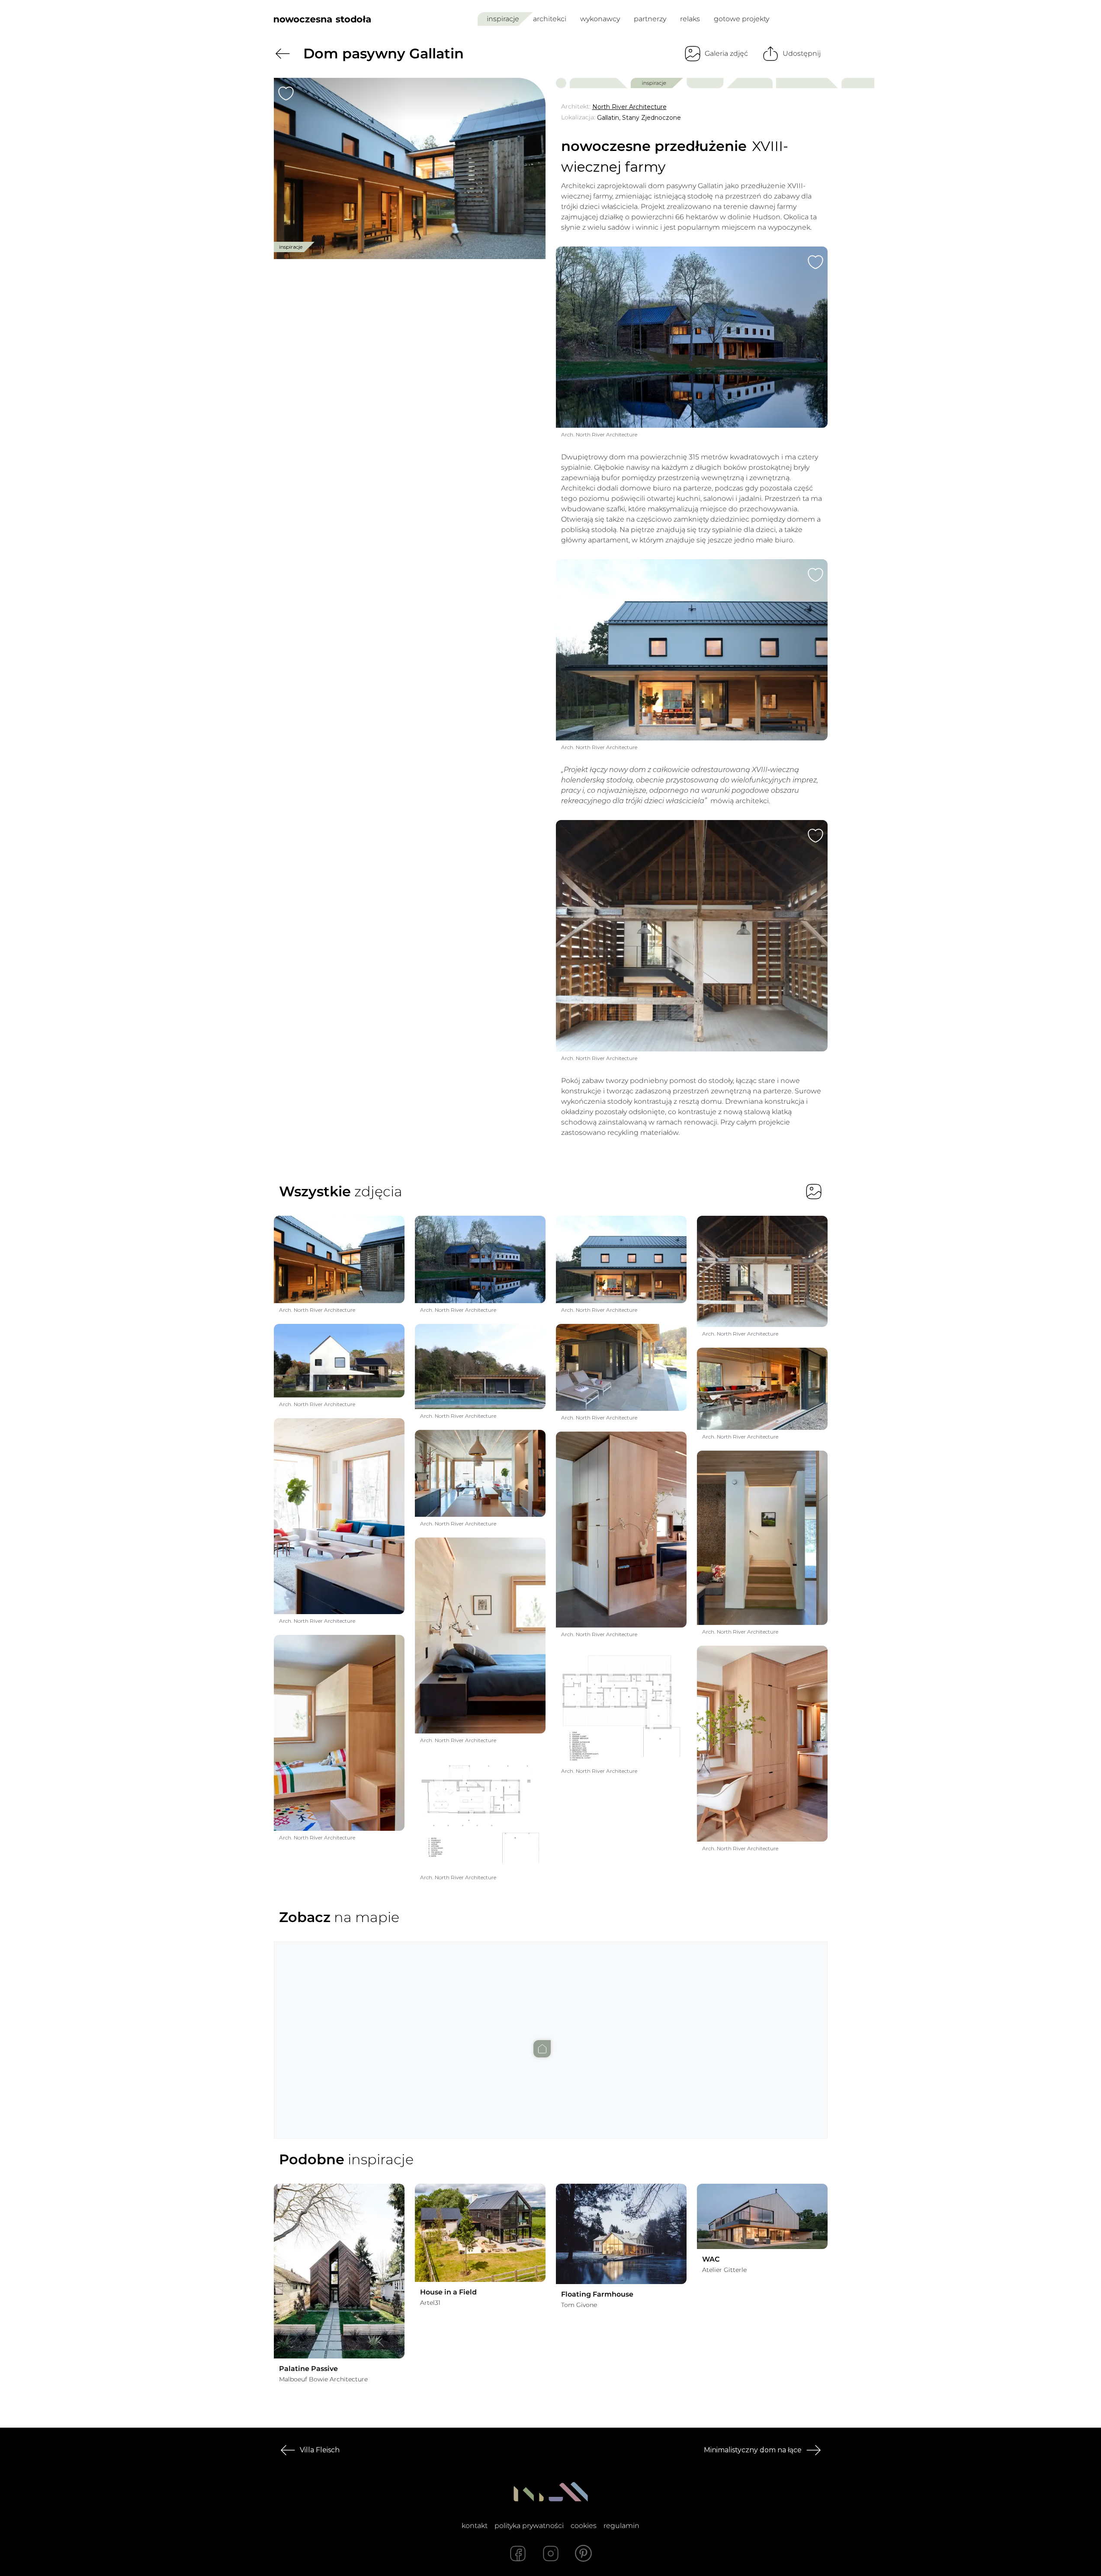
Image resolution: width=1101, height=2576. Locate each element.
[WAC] (762, 2216)
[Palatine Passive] (339, 2271)
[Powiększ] (410, 168)
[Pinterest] (584, 2554)
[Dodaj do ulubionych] (286, 93)
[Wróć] (282, 54)
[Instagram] (551, 2554)
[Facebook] (518, 2554)
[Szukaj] (802, 19)
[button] (551, 2031)
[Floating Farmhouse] (621, 2234)
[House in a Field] (480, 2233)
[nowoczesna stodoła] (322, 19)
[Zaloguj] (822, 19)
